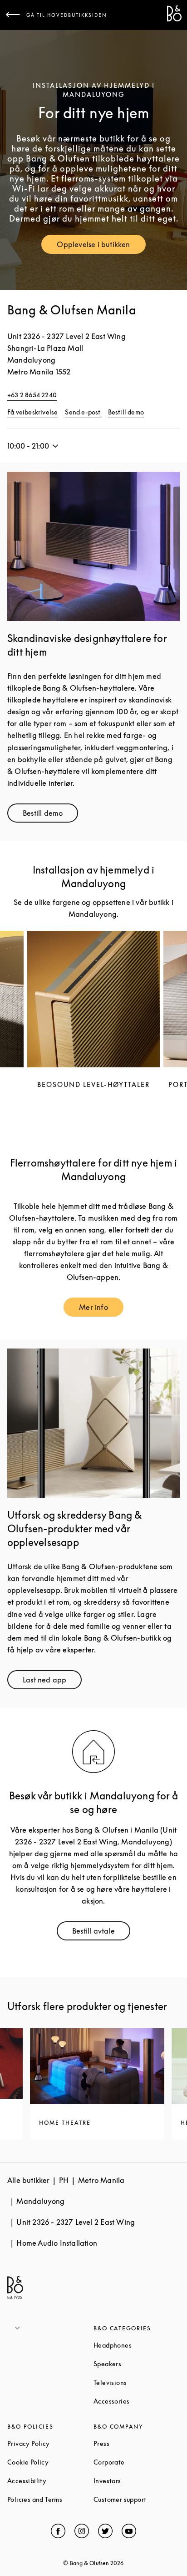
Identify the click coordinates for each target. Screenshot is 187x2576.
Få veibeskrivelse (32, 412)
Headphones (137, 2345)
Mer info (101, 1309)
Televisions (137, 2382)
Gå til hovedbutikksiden (67, 15)
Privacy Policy (50, 2443)
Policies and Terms (50, 2499)
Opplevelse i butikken (101, 246)
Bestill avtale (101, 1933)
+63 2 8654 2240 (32, 395)
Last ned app (52, 1682)
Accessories (137, 2401)
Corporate (137, 2462)
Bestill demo (126, 412)
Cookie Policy (50, 2462)
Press (136, 2443)
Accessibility (50, 2481)
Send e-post (83, 412)
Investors (137, 2481)
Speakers (137, 2364)
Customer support (137, 2499)
